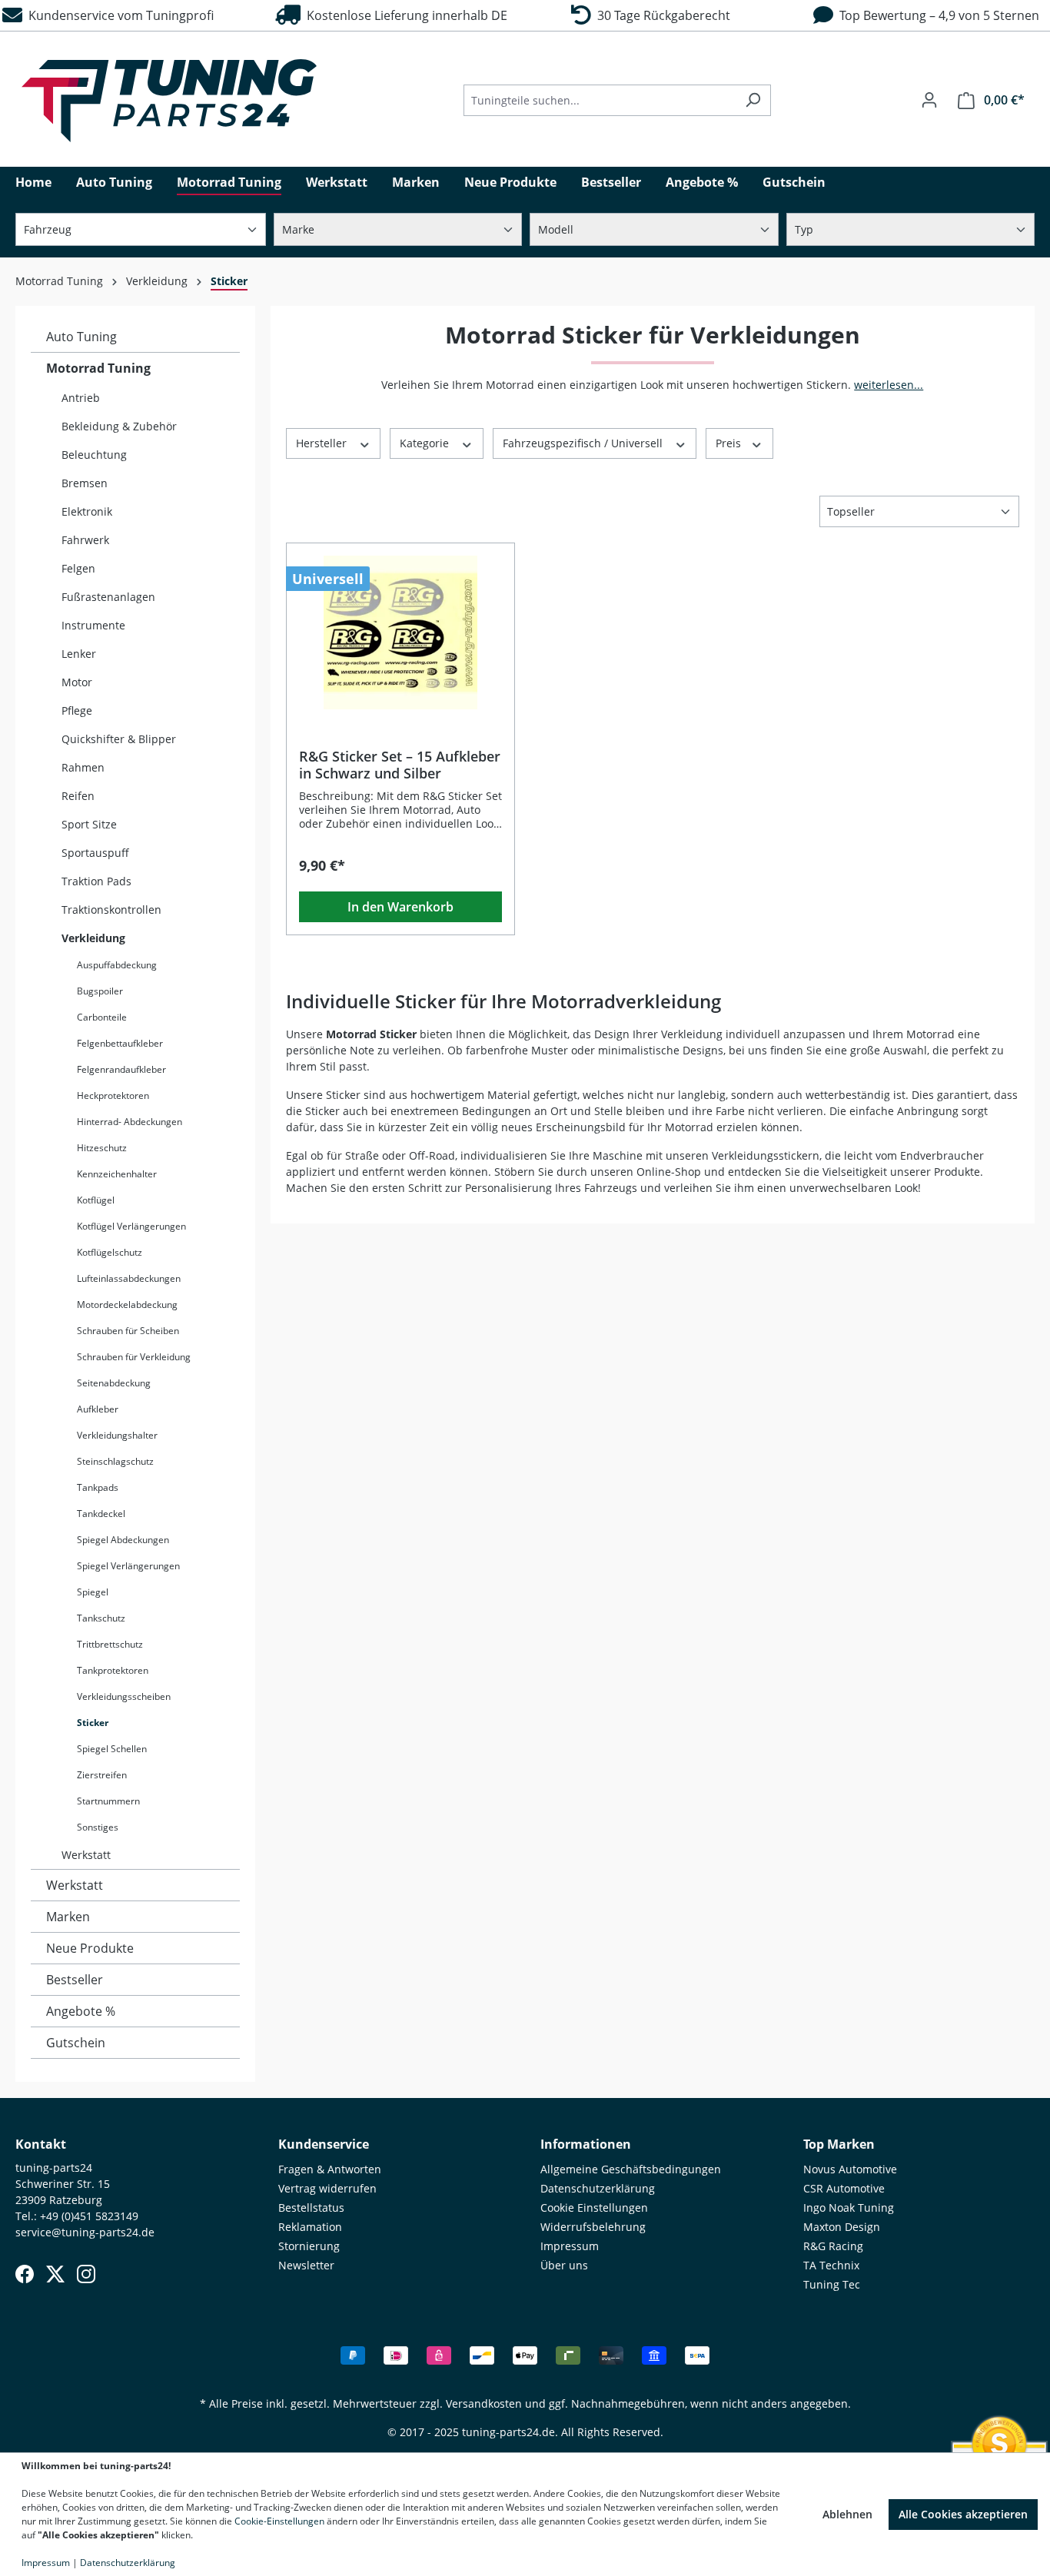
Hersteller (323, 443)
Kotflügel (96, 1200)
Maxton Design (842, 2227)
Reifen (78, 796)
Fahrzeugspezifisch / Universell (584, 443)
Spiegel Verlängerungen (128, 1566)
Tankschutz (101, 1618)
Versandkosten (484, 2403)
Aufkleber (98, 1409)
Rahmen (83, 767)
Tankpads (98, 1487)
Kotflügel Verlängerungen (131, 1226)
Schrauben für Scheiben (128, 1331)
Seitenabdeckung (114, 1383)
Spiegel (93, 1592)
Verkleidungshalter (117, 1435)
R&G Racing (833, 2246)
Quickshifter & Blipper (119, 739)
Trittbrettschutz (110, 1644)
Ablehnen (847, 2514)
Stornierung (309, 2246)
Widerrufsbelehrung (593, 2227)
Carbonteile (102, 1017)
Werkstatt (86, 1855)
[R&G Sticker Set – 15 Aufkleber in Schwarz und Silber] (400, 632)
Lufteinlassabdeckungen (129, 1278)
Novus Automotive (850, 2169)
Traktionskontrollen (111, 910)
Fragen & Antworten (330, 2169)
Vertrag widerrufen (327, 2188)
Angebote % (81, 2011)
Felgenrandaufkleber (121, 1069)
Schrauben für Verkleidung (134, 1357)
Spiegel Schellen (112, 1749)
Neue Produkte (90, 1948)
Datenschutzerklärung (598, 2188)
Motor (77, 682)
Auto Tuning (81, 337)
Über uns (564, 2265)
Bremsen (85, 483)
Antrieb (81, 398)
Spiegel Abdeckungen (123, 1540)
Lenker (79, 654)
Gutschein (76, 2043)
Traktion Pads (96, 881)
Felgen (78, 568)
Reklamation (310, 2227)
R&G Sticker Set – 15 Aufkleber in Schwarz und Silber (400, 765)
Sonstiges (98, 1827)
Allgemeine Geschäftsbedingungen (631, 2169)
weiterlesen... (889, 385)
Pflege (77, 710)
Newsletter (306, 2265)
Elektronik (87, 511)
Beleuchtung (94, 455)
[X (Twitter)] (55, 2274)
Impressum (570, 2246)
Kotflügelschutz (110, 1252)
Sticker (93, 1723)
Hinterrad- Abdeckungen (130, 1122)
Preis (730, 443)
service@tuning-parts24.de (85, 2232)
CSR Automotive (844, 2188)
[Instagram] (86, 2274)
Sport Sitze (89, 824)
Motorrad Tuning (98, 368)
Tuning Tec (832, 2284)
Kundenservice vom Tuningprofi (118, 15)
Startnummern (108, 1801)
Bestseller (75, 1980)
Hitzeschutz (102, 1148)
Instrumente (93, 625)
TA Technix (831, 2265)
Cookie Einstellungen (594, 2208)
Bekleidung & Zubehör (119, 426)
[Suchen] (753, 100)
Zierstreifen (102, 1775)
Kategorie (426, 443)
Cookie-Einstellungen (279, 2521)
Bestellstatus (311, 2208)
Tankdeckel (101, 1514)
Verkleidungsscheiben (124, 1696)
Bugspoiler (100, 991)
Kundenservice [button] (324, 2144)
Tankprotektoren (113, 1670)
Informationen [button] (586, 2144)
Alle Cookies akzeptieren (963, 2514)
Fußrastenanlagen (108, 597)
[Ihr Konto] (929, 100)
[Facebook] (25, 2274)
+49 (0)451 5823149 (89, 2216)
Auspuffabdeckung (117, 965)
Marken (68, 1917)
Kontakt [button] (41, 2144)
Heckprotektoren (113, 1095)
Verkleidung (93, 938)
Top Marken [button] (839, 2144)
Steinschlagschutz (115, 1461)
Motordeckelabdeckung (127, 1305)
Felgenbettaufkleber (120, 1043)
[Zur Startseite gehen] (169, 101)
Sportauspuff (95, 853)
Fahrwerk (85, 540)
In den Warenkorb (400, 907)
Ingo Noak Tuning (849, 2208)
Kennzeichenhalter (117, 1174)
